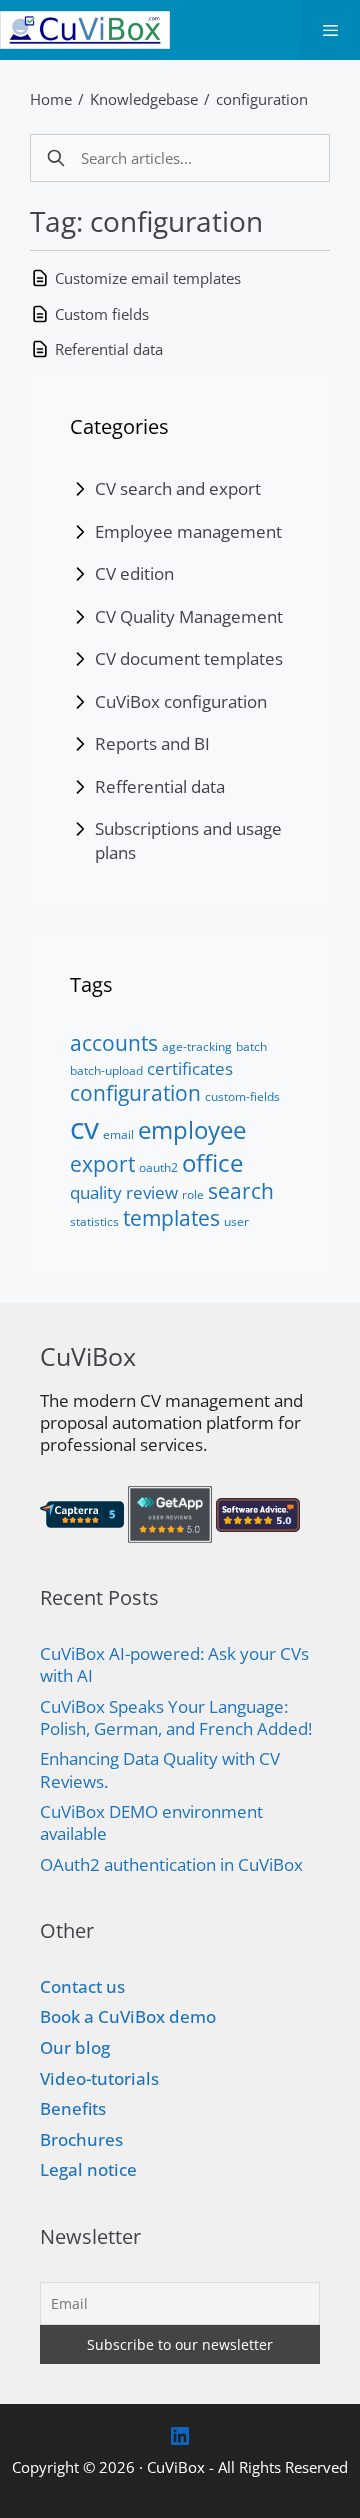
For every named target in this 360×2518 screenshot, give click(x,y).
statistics (94, 1221)
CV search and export (178, 488)
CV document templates (189, 658)
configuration (262, 99)
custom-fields (242, 1096)
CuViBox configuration (181, 701)
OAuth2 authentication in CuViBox (171, 1864)
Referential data (109, 349)
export (102, 1164)
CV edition (134, 573)
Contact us (82, 1986)
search (241, 1191)
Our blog (75, 2047)
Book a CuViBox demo (128, 2016)
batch (251, 1046)
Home (51, 99)
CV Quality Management (189, 616)
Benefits (73, 2108)
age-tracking (197, 1046)
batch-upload (106, 1070)
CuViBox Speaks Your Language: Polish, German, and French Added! (176, 1717)
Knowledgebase (144, 99)
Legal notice (88, 2169)
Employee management (188, 531)
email (118, 1134)
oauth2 (158, 1167)
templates (171, 1218)
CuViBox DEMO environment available (151, 1822)
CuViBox (176, 2467)
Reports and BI (152, 743)
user (236, 1221)
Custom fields (102, 314)
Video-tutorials (99, 2078)
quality (96, 1192)
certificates (190, 1068)
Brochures (81, 2139)
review (152, 1192)
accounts (114, 1043)
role (193, 1194)
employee (192, 1129)
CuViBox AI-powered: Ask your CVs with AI (174, 1664)
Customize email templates (148, 278)
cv (84, 1127)
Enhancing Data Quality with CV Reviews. (160, 1769)
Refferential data (160, 786)
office (212, 1162)
